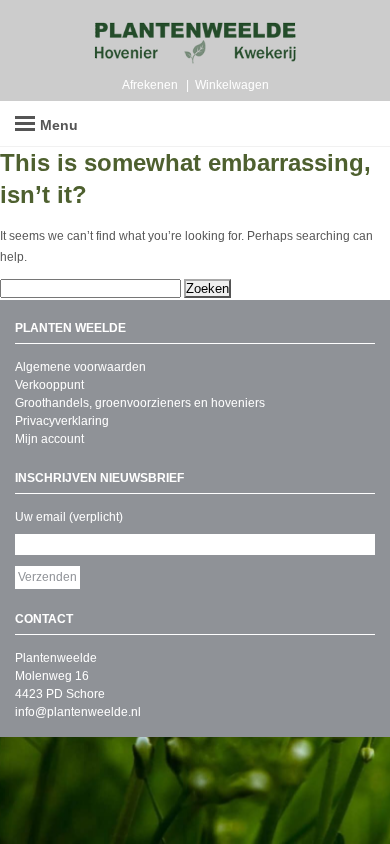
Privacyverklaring (62, 421)
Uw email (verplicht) (69, 517)
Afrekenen (150, 85)
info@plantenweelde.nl (78, 712)
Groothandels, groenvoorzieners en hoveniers (140, 403)
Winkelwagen (232, 85)
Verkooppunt (49, 385)
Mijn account (49, 439)
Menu (59, 125)
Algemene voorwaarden (80, 367)
